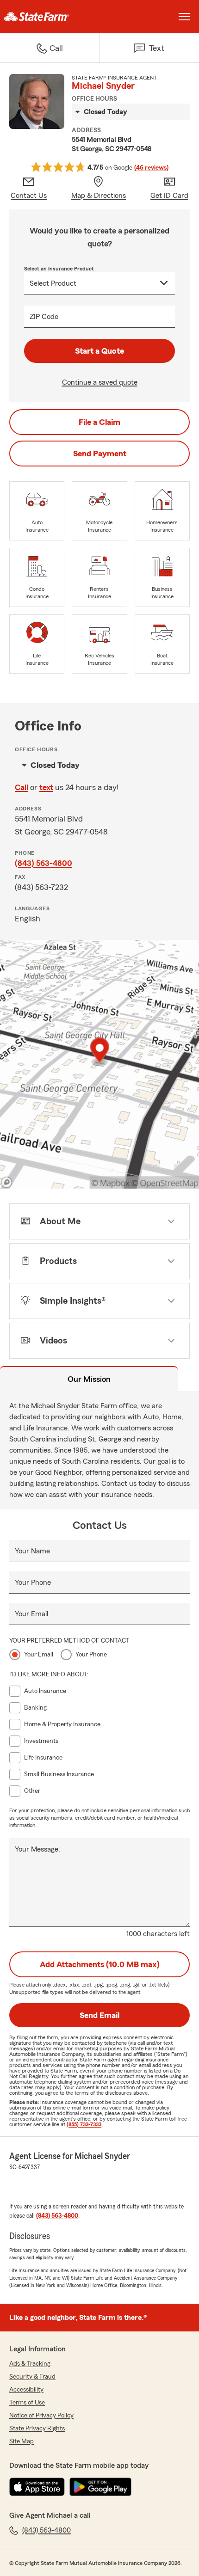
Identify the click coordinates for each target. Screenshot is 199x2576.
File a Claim (99, 422)
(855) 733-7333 (84, 2124)
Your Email (31, 1614)
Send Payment (100, 454)
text (46, 787)
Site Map (22, 2441)
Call (22, 787)
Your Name (32, 1551)
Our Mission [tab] (89, 1379)
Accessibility (26, 2390)
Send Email (99, 2015)
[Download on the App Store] (37, 2487)
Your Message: (37, 1849)
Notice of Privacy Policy (41, 2416)
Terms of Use (27, 2403)
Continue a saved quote (100, 382)
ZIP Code (44, 317)
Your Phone (33, 1582)
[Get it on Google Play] (100, 2487)
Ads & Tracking (30, 2364)
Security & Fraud (32, 2377)
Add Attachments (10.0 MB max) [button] (100, 1964)
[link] (50, 17)
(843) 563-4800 (44, 863)
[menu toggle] (184, 17)
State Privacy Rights (37, 2429)
